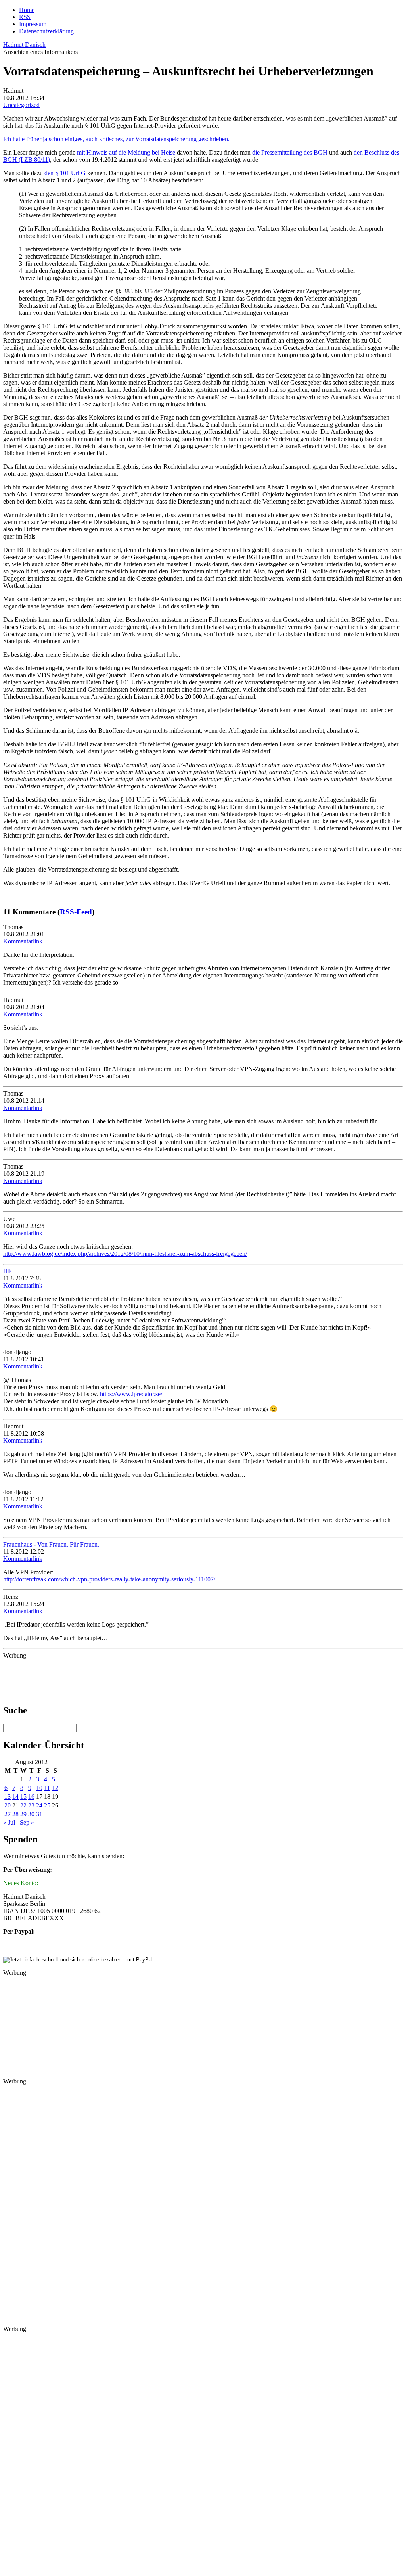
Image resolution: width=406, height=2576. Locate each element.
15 (23, 1797)
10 (39, 1788)
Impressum (33, 24)
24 (39, 1805)
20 (8, 1805)
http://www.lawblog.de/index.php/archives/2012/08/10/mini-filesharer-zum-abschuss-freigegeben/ (125, 1254)
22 (23, 1805)
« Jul (9, 1822)
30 (31, 1814)
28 (15, 1814)
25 (47, 1805)
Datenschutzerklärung (46, 31)
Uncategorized (21, 105)
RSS (25, 17)
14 (15, 1797)
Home (27, 10)
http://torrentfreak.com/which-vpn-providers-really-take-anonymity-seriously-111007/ (109, 1579)
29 (23, 1814)
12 (55, 1788)
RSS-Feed (76, 912)
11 (47, 1788)
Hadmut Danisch (24, 45)
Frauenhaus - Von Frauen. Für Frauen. (51, 1544)
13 (8, 1797)
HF (7, 1271)
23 (31, 1805)
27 (8, 1814)
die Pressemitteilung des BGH (290, 152)
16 (31, 1797)
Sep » (27, 1822)
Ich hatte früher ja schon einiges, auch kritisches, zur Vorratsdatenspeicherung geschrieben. (116, 139)
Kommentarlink (23, 941)
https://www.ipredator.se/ (131, 1394)
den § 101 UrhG (65, 173)
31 (39, 1814)
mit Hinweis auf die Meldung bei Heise (126, 152)
